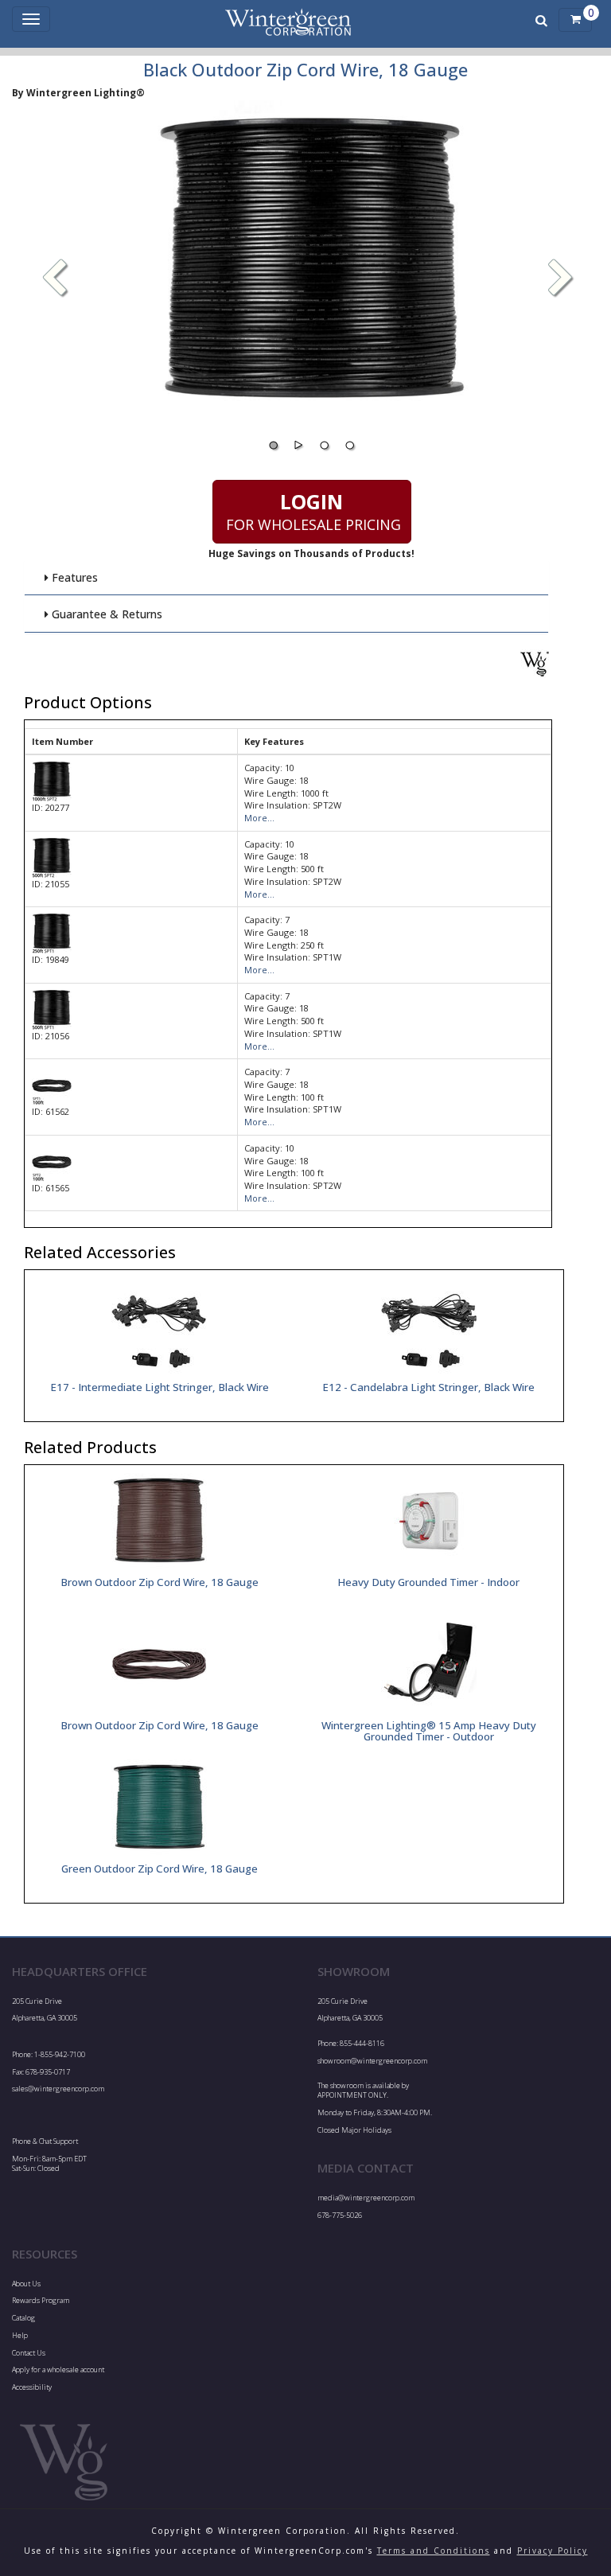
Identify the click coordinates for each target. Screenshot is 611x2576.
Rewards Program (41, 2300)
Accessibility (32, 2387)
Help (20, 2335)
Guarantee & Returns (105, 614)
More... (259, 818)
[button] (561, 279)
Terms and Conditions (434, 2551)
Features (73, 577)
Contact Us (29, 2353)
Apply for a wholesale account (58, 2369)
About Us (26, 2284)
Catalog (23, 2318)
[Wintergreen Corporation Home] (288, 20)
